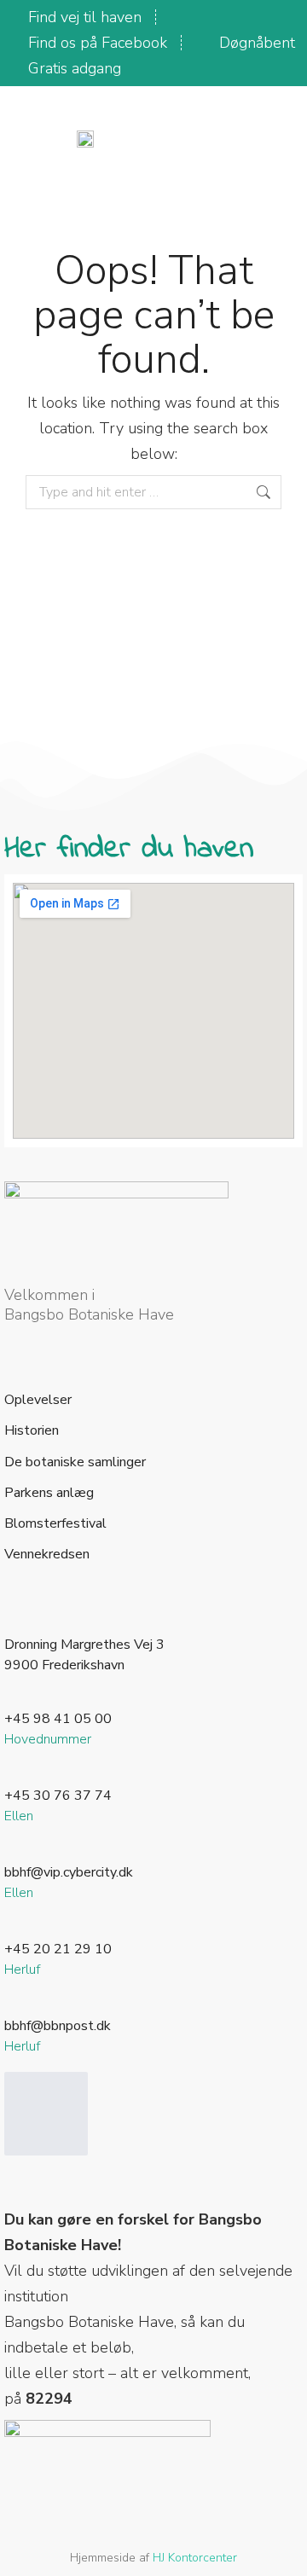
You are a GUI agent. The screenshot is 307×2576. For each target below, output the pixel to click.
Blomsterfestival (55, 1524)
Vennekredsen (47, 1555)
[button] (236, 137)
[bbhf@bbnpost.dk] (14, 2005)
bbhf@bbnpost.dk (58, 2026)
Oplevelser (38, 1400)
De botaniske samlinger (75, 1462)
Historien (32, 1431)
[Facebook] (46, 2114)
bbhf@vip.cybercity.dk (69, 1872)
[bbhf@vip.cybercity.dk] (14, 1852)
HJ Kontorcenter (195, 2558)
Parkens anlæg (49, 1493)
